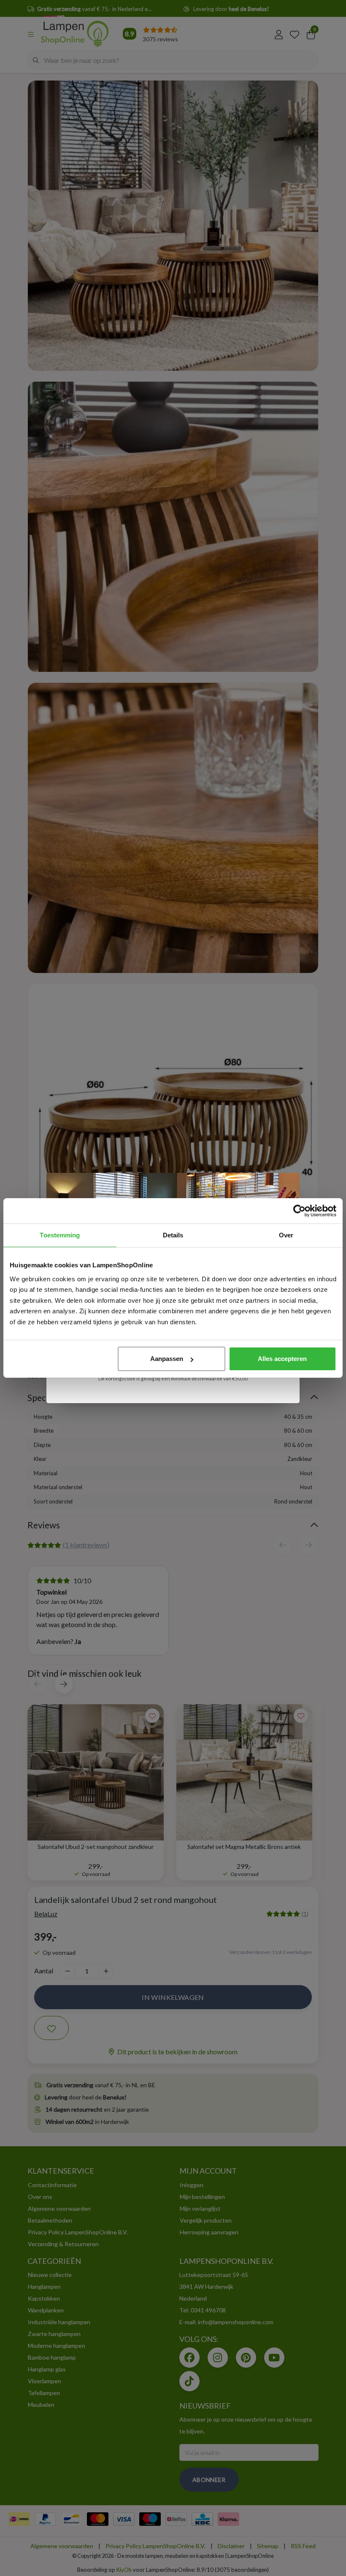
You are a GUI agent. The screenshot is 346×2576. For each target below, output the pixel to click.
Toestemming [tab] (60, 1235)
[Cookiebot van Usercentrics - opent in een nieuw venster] (299, 1211)
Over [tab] (286, 1235)
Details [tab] (173, 1235)
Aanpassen (167, 1359)
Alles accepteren (282, 1359)
